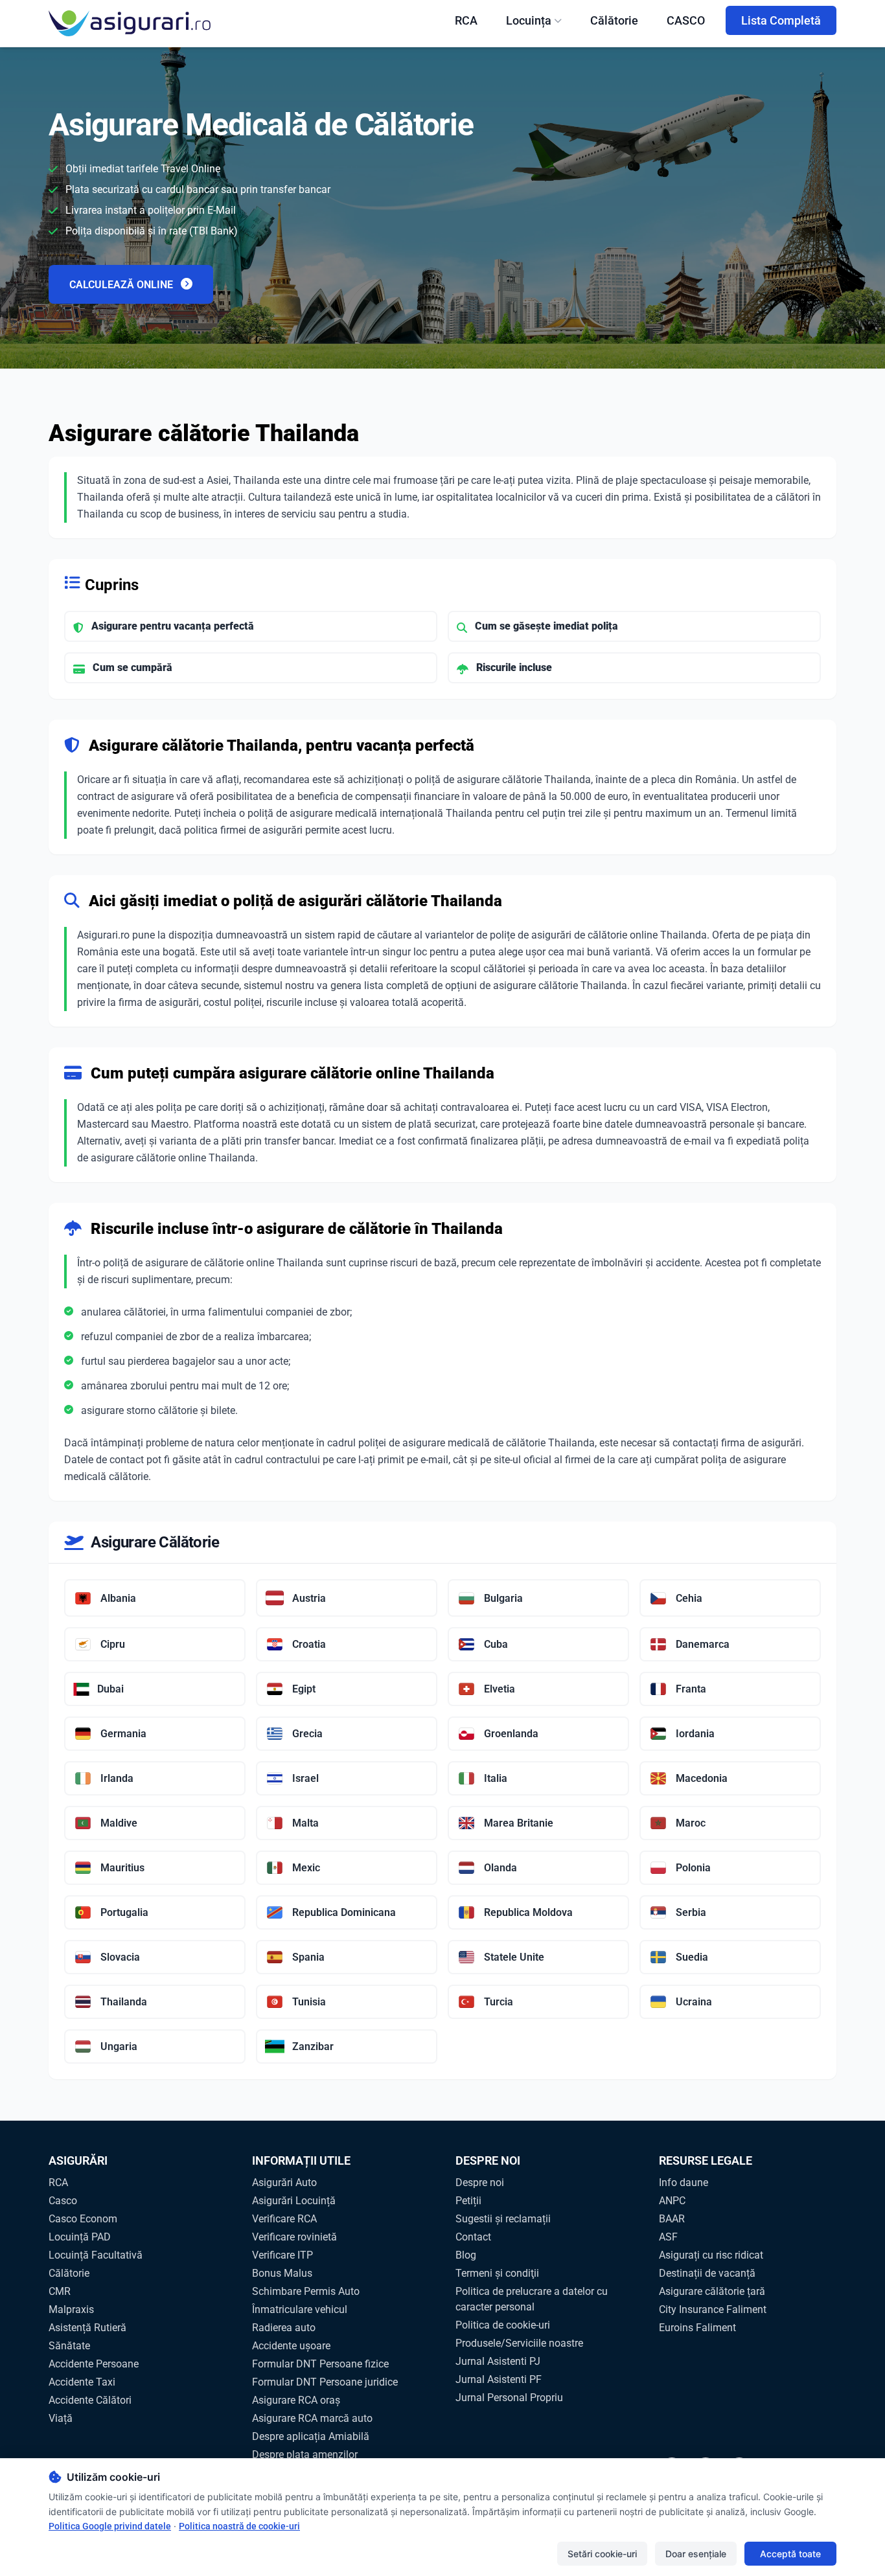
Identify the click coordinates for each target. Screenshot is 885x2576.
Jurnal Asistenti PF (499, 2379)
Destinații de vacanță (707, 2273)
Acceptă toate (790, 2554)
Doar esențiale (696, 2554)
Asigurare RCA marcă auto (312, 2418)
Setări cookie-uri (602, 2554)
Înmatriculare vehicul (300, 2309)
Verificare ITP (282, 2255)
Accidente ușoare (291, 2346)
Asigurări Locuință (294, 2201)
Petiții (468, 2201)
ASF (668, 2237)
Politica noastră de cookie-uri (239, 2526)
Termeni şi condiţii (497, 2273)
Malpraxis (71, 2309)
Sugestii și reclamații (503, 2219)
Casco (63, 2201)
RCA (466, 20)
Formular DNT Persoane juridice (325, 2382)
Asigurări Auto (284, 2183)
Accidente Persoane (94, 2364)
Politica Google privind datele (110, 2526)
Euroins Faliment (697, 2328)
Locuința (529, 20)
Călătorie (614, 20)
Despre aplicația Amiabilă (311, 2436)
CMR (60, 2291)
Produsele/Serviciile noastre (519, 2343)
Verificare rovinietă (294, 2237)
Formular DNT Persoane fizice (320, 2364)
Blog (466, 2255)
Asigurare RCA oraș (296, 2400)
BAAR (672, 2219)
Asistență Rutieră (87, 2328)
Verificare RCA (284, 2219)
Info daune (684, 2183)
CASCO (686, 20)
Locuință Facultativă (96, 2255)
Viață (61, 2418)
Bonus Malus (282, 2273)
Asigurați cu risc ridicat (711, 2255)
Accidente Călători (90, 2400)
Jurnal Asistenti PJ (498, 2361)
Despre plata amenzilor (305, 2455)
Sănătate (69, 2346)
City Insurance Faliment (713, 2309)
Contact (473, 2237)
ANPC (672, 2201)
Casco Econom (83, 2219)
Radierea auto (284, 2328)
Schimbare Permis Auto (306, 2291)
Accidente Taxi (82, 2382)
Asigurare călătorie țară (712, 2291)
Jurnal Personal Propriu (509, 2398)
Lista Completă (781, 20)
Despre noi (480, 2183)
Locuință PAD (80, 2237)
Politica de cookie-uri (503, 2325)
